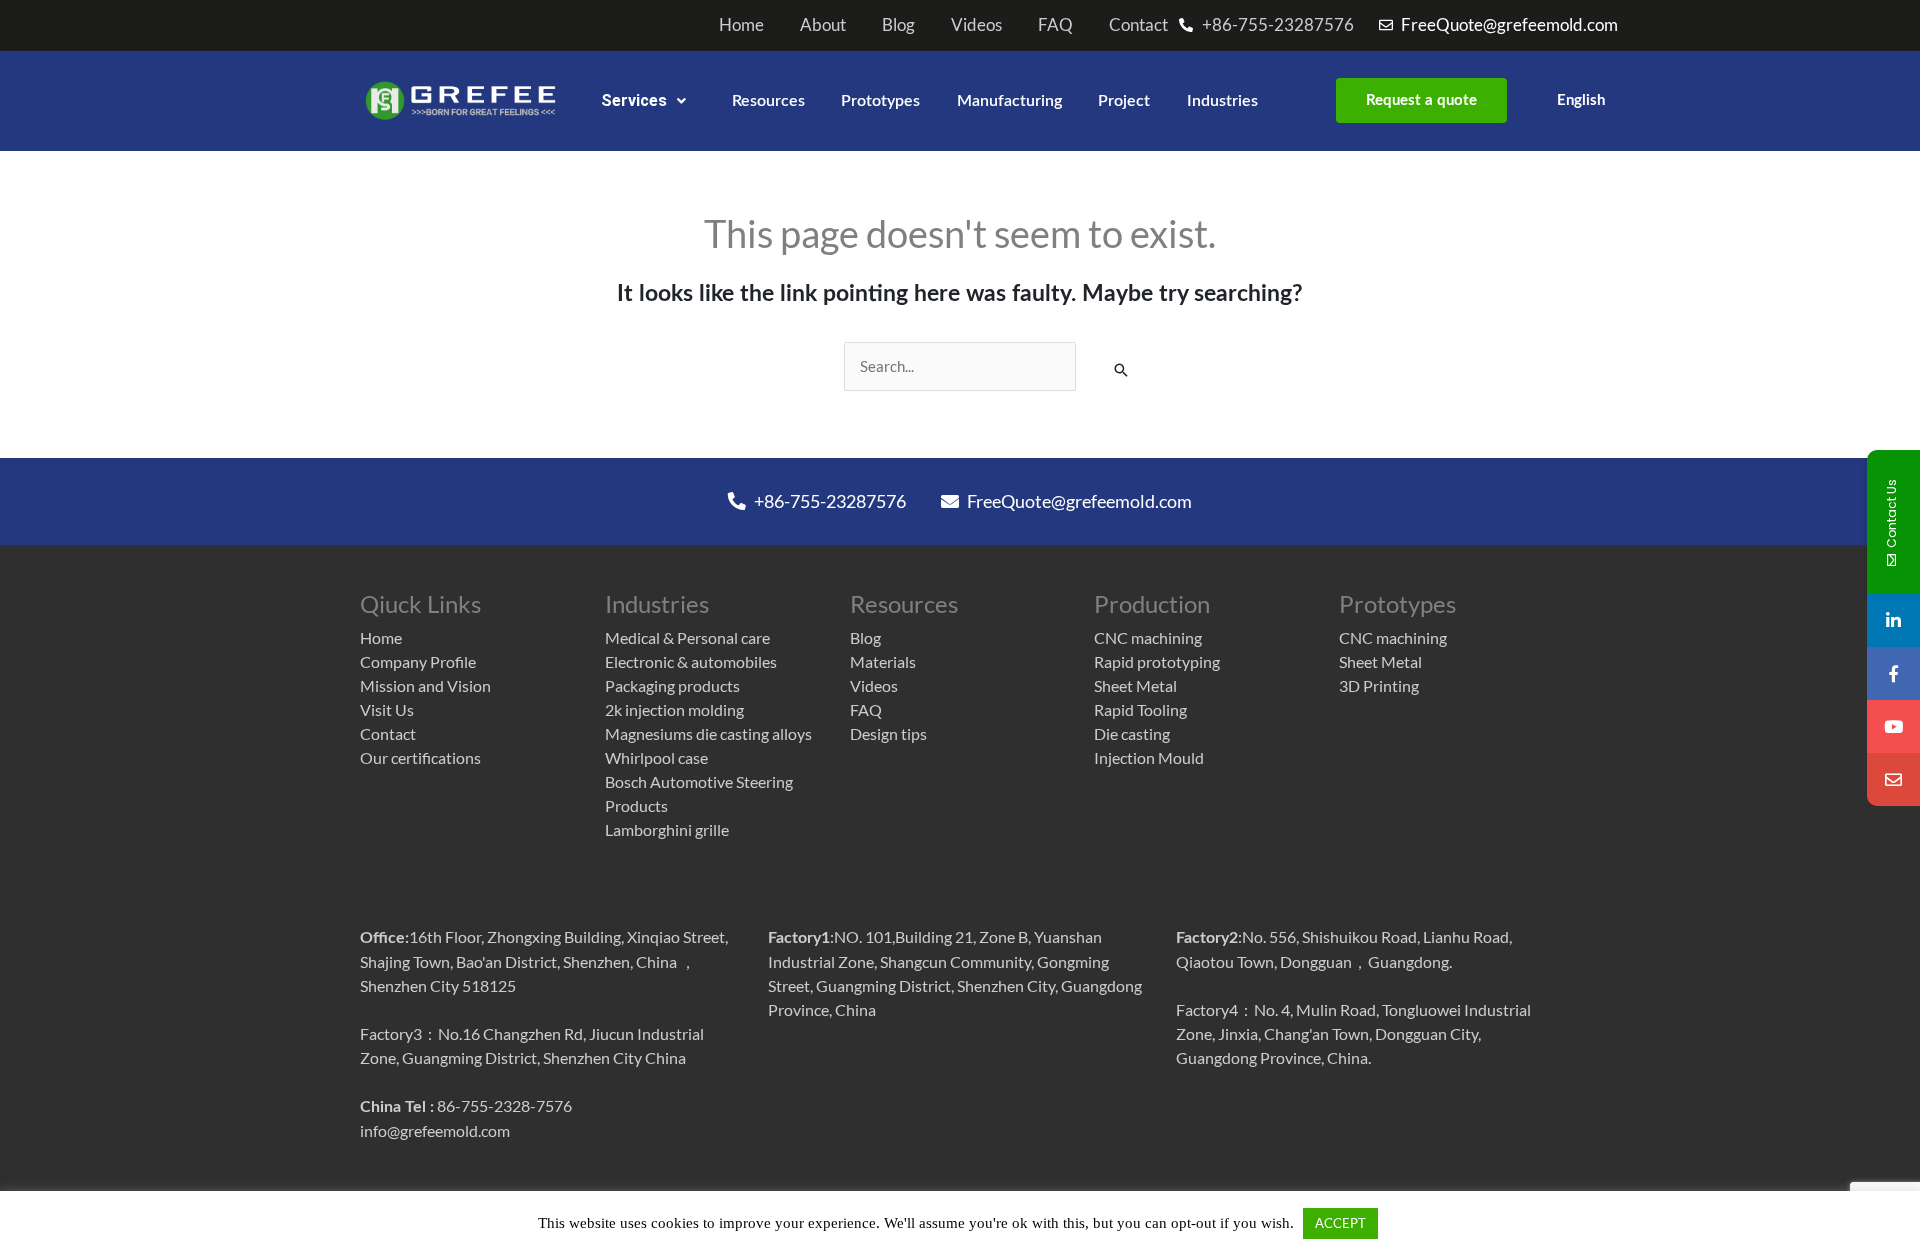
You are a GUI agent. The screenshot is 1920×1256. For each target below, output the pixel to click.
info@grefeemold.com (435, 1130)
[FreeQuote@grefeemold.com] (1893, 779)
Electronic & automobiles (691, 661)
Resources (768, 101)
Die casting (1132, 733)
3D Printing (1379, 685)
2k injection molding (674, 709)
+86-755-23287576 (828, 501)
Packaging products (672, 685)
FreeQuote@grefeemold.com (1078, 501)
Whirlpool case (656, 757)
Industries (1222, 101)
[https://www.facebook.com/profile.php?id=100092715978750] (1893, 673)
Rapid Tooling (1140, 709)
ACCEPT (1340, 1223)
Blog (898, 25)
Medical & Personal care (687, 637)
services (634, 100)
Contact (1138, 25)
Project (1124, 101)
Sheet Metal (1135, 685)
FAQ (1055, 25)
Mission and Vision (425, 685)
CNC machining (1148, 637)
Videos (976, 25)
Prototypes (880, 101)
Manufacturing (1009, 101)
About (823, 25)
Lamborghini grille (667, 829)
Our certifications (420, 757)
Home (741, 25)
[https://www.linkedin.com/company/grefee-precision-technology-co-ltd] (1893, 620)
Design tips (888, 733)
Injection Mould (1149, 757)
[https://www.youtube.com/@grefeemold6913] (1893, 726)
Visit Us (387, 709)
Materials (883, 661)
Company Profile (418, 661)
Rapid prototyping (1157, 661)
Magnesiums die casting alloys (708, 733)
